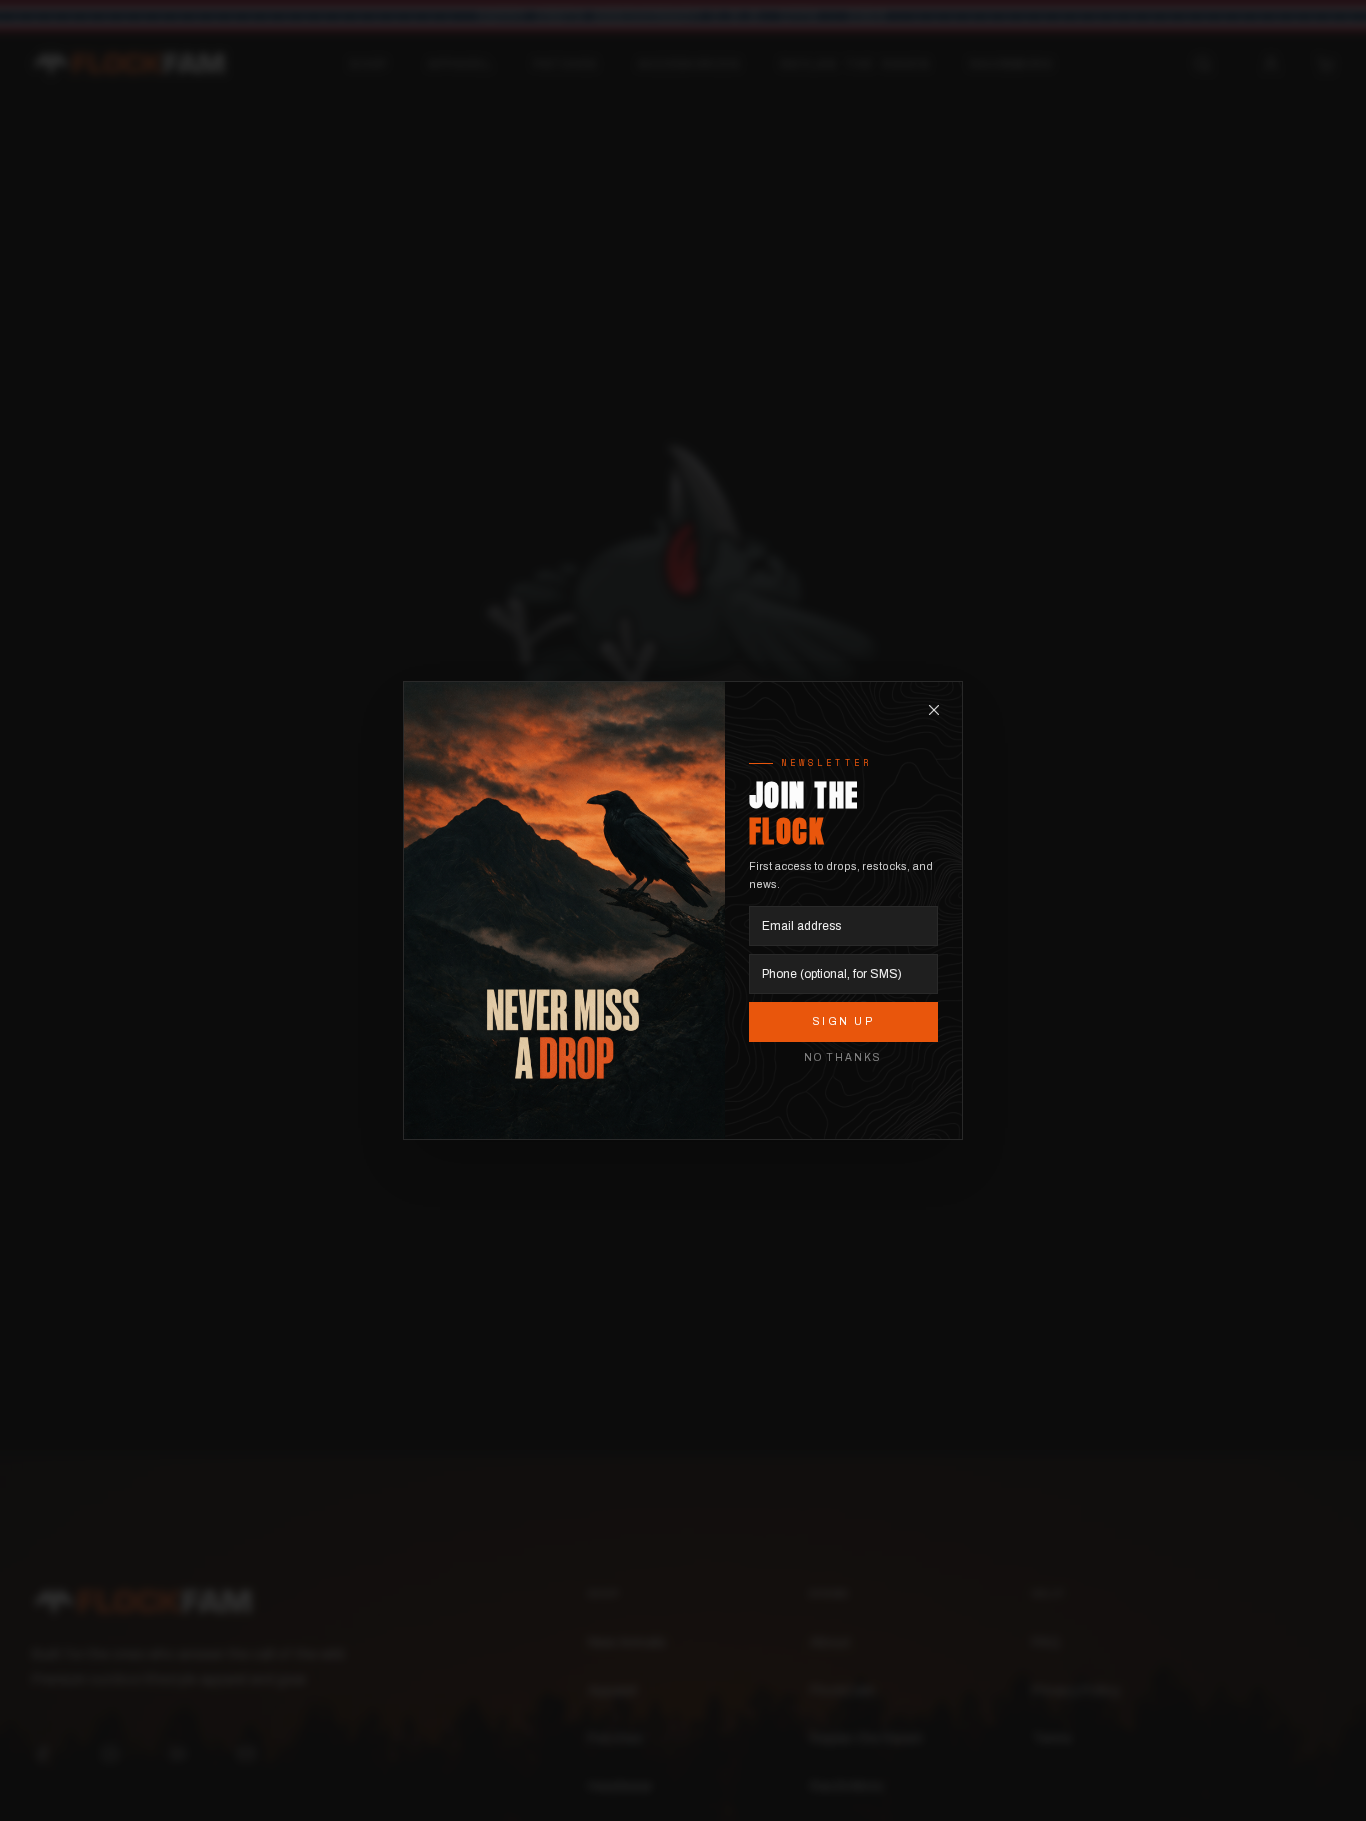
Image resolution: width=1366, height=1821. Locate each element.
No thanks (843, 1057)
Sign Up (844, 1021)
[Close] (934, 710)
